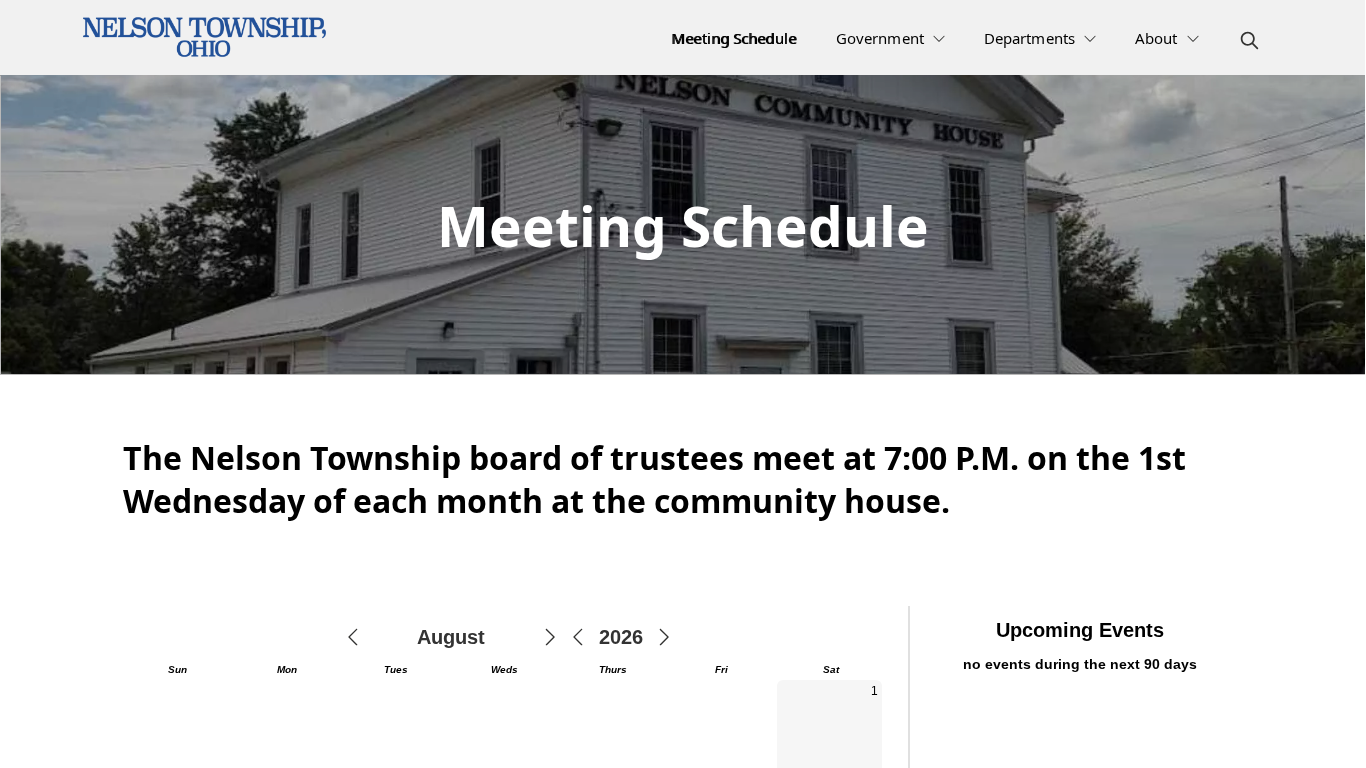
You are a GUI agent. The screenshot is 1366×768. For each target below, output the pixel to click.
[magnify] (1249, 40)
